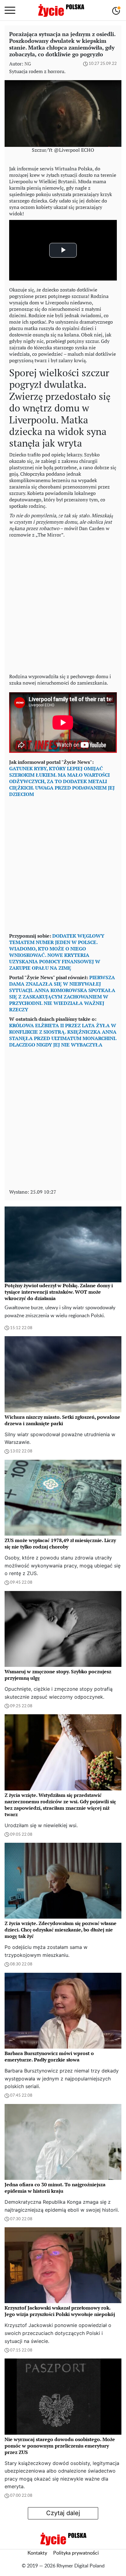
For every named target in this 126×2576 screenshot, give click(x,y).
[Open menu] (10, 10)
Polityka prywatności (76, 2553)
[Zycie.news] (61, 10)
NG (28, 64)
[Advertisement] (63, 604)
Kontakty (37, 2553)
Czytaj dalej (63, 2513)
